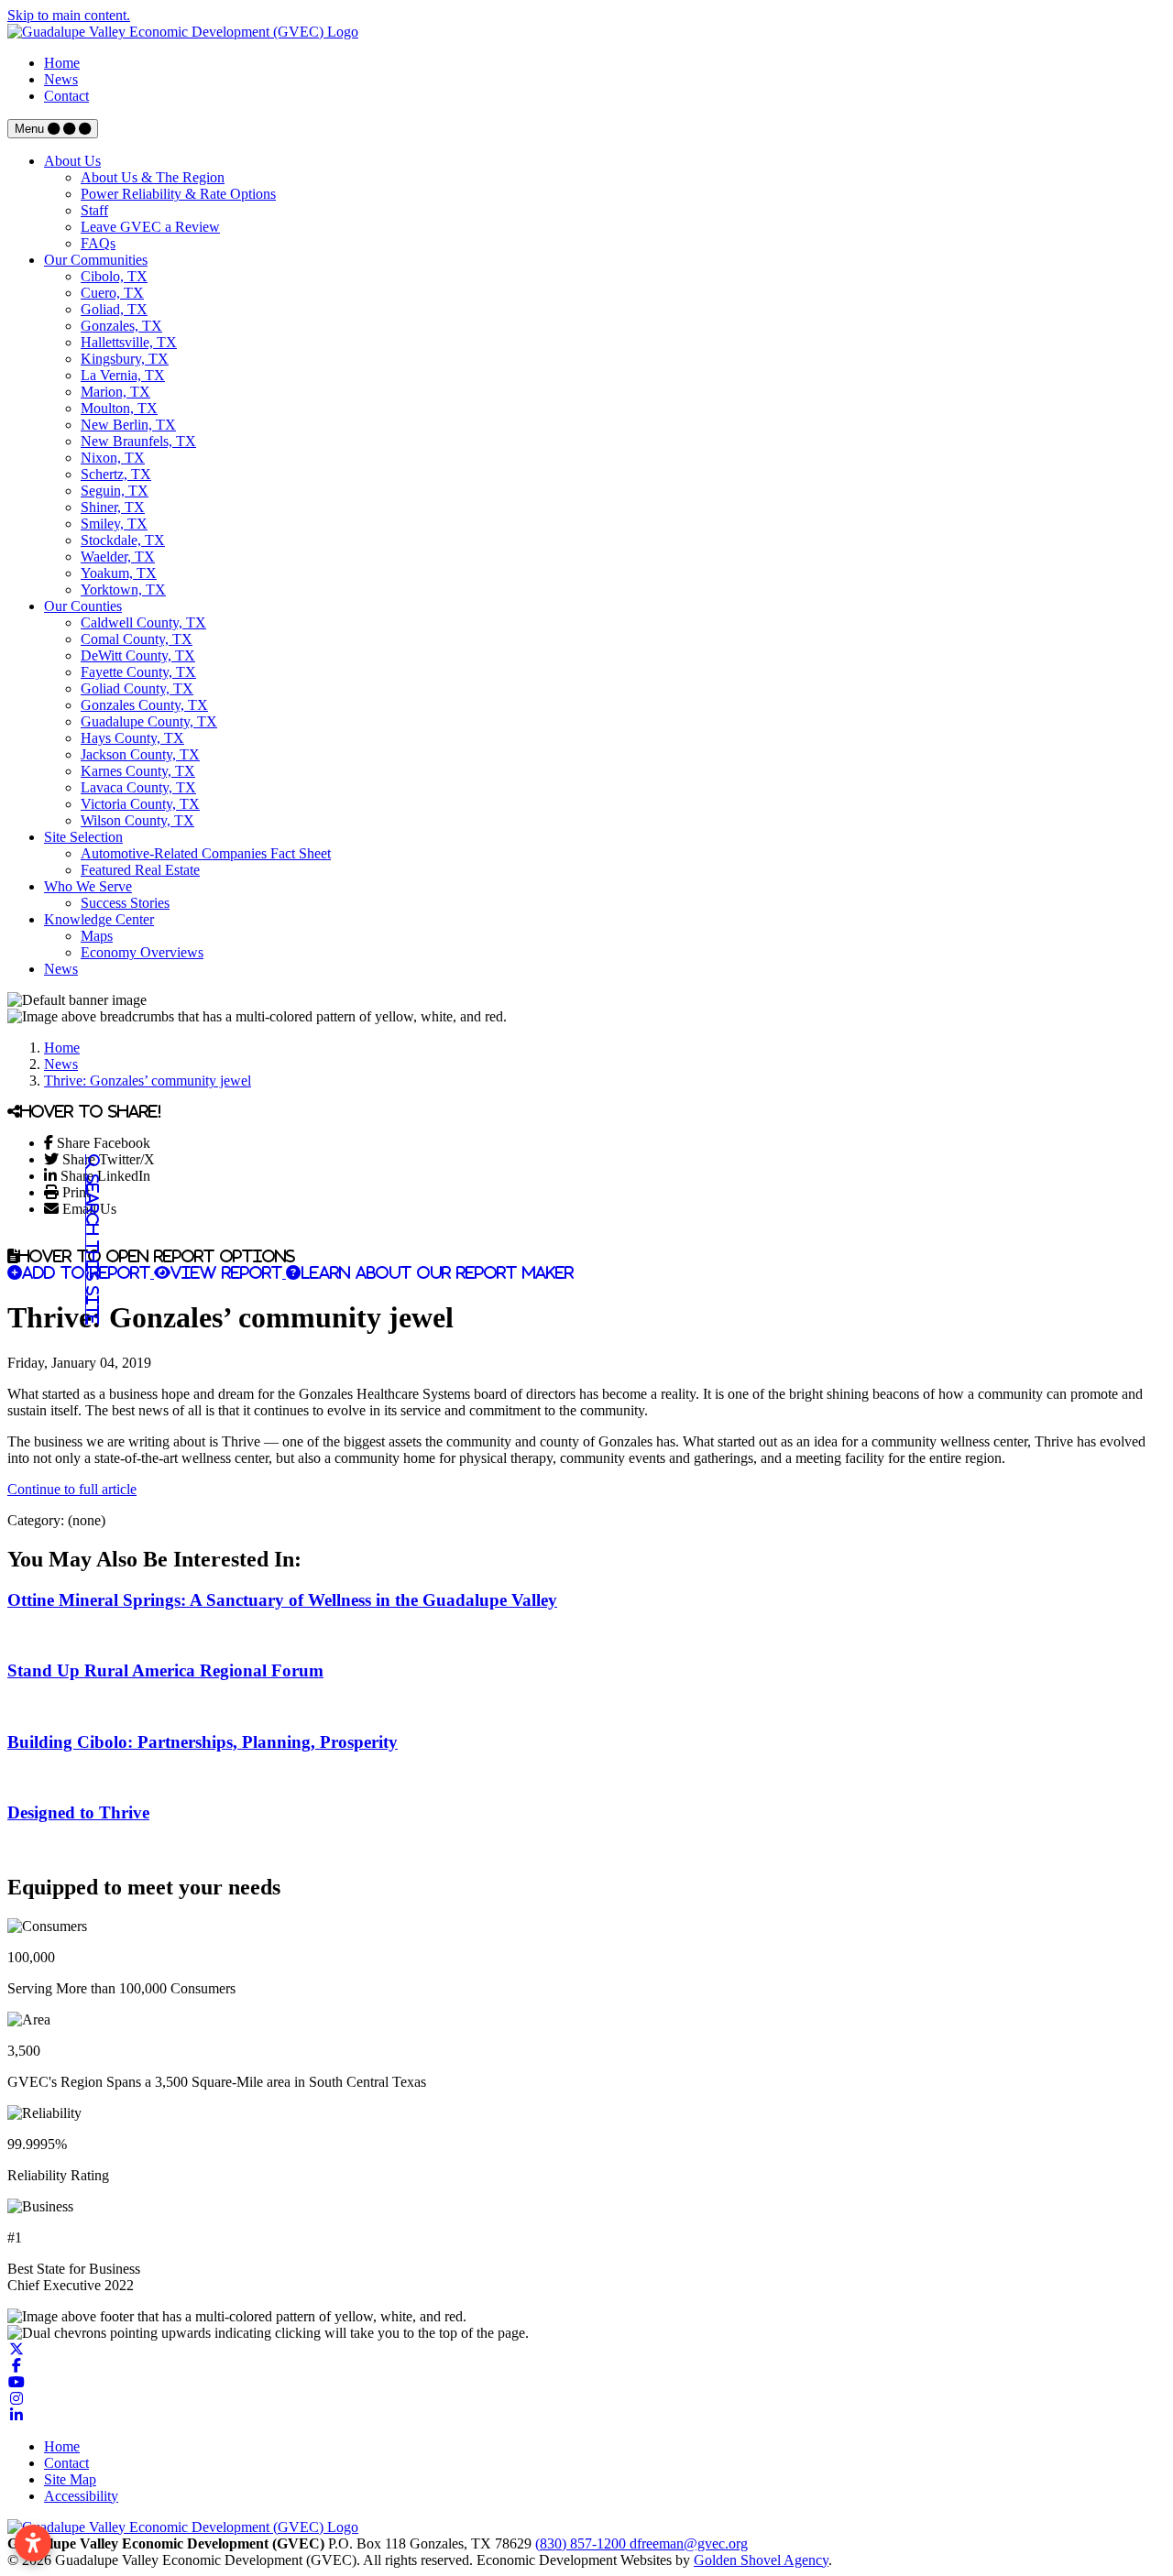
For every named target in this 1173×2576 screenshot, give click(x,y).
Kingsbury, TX (125, 359)
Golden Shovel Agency (761, 2560)
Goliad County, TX (137, 688)
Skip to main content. (69, 15)
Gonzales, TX (121, 326)
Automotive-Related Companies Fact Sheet (206, 853)
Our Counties (83, 606)
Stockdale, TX (123, 540)
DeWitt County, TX (138, 655)
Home (62, 63)
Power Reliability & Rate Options (178, 194)
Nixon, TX (113, 458)
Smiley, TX (114, 524)
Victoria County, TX (140, 804)
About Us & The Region (153, 177)
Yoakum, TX (119, 573)
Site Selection (83, 837)
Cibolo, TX (114, 276)
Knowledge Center (99, 919)
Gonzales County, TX (144, 705)
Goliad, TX (114, 309)
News (61, 79)
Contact (66, 96)
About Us (72, 161)
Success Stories (125, 903)
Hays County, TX (132, 738)
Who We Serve (88, 886)
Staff (94, 210)
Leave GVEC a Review (150, 227)
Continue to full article (72, 1489)
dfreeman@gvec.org (689, 2543)
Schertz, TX (116, 474)
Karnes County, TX (138, 771)
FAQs (98, 243)
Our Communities (96, 260)
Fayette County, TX (138, 672)
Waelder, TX (118, 557)
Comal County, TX (137, 639)
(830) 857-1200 (582, 2543)
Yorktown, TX (123, 589)
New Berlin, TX (128, 425)
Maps (97, 936)
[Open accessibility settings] (33, 2543)
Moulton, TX (119, 408)
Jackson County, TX (140, 754)
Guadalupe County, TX (149, 721)
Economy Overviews (142, 952)
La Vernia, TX (123, 375)
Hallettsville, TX (129, 342)
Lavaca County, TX (138, 787)
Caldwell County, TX (143, 622)
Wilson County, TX (137, 820)
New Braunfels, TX (138, 441)
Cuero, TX (112, 293)
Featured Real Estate (140, 870)
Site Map (70, 2479)
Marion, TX (115, 392)
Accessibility (81, 2496)
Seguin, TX (115, 491)
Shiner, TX (113, 507)
